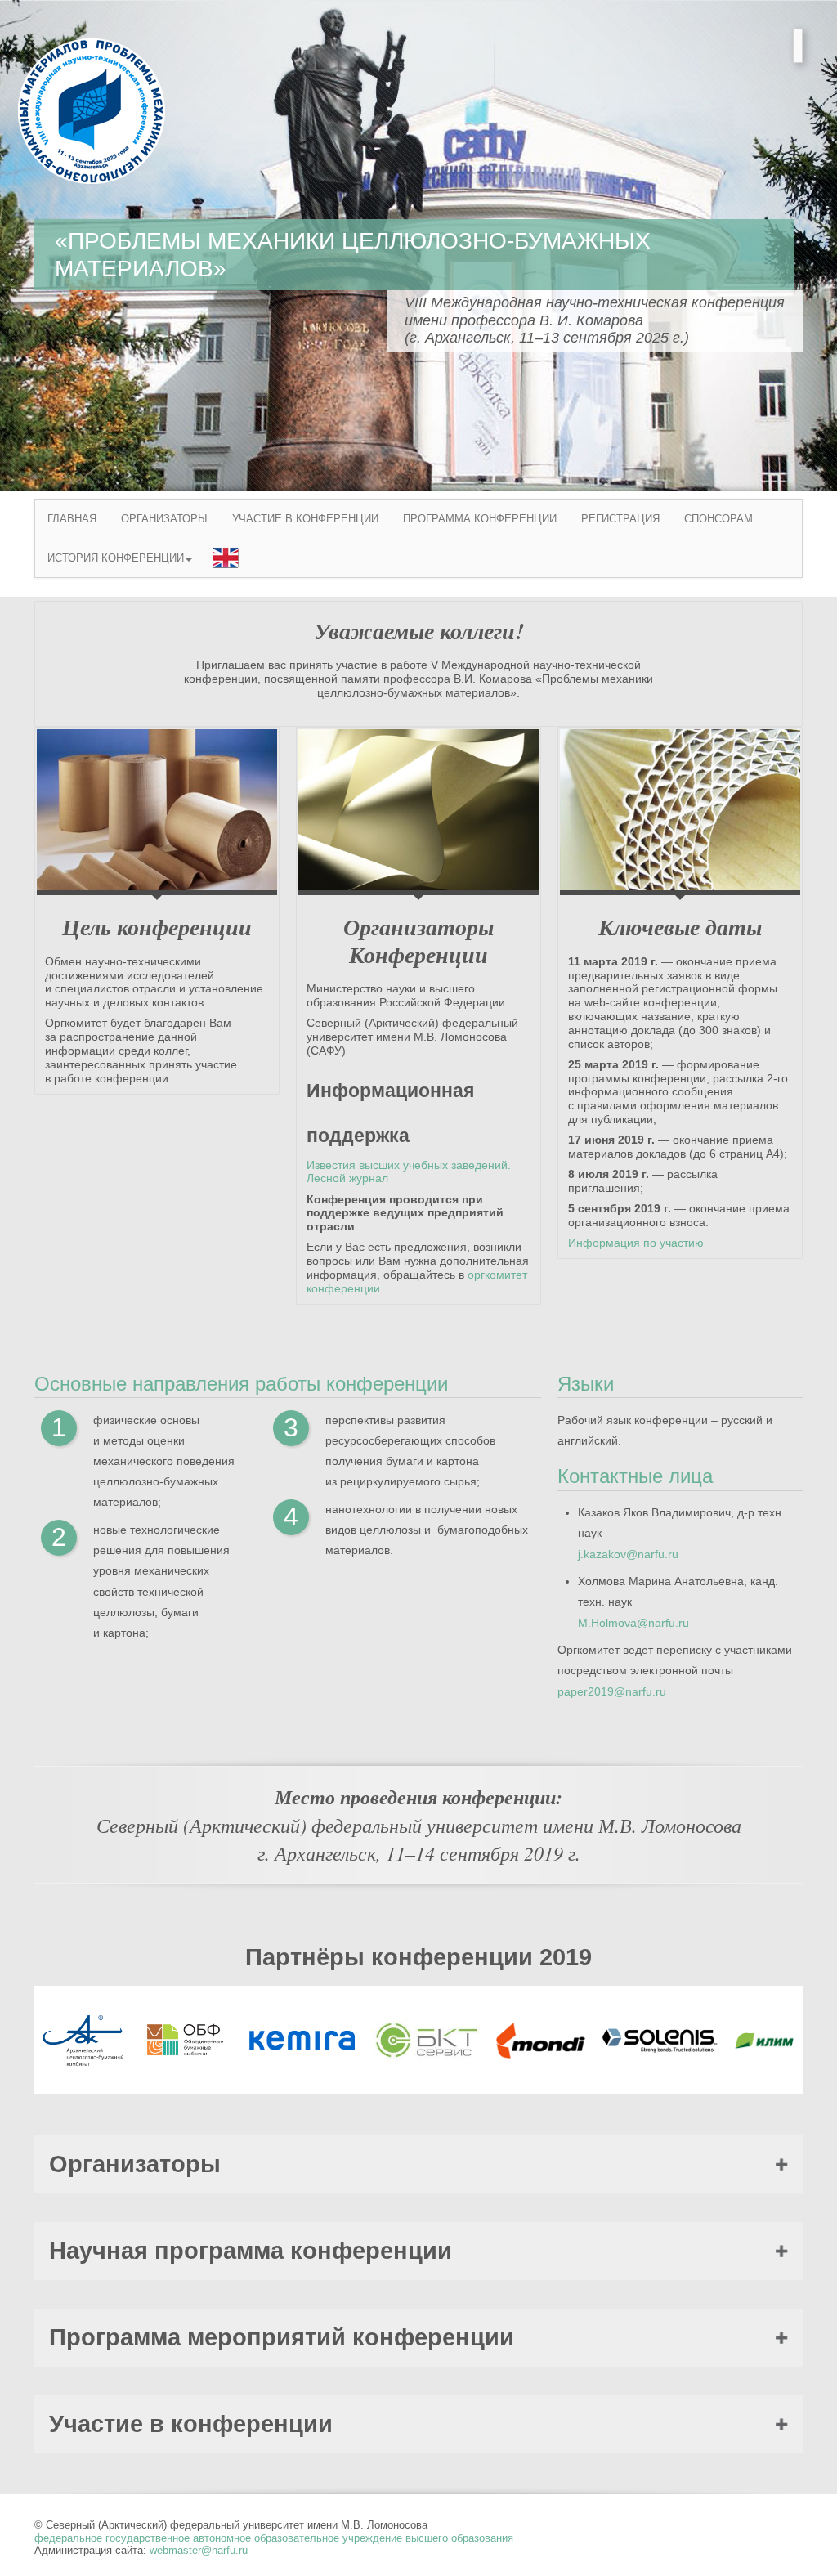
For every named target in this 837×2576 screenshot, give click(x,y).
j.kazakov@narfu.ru (628, 1554)
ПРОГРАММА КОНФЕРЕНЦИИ (480, 519)
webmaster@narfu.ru (199, 2550)
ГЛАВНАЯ (72, 519)
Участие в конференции (191, 2424)
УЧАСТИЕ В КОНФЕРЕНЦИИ (305, 519)
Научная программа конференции (251, 2251)
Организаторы (135, 2164)
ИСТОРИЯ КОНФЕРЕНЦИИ (116, 558)
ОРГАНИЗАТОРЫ (164, 519)
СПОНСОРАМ (718, 519)
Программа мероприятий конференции (282, 2337)
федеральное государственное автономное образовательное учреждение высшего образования (274, 2538)
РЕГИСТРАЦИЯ (620, 519)
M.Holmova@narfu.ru (633, 1623)
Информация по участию (636, 1243)
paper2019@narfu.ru (612, 1691)
